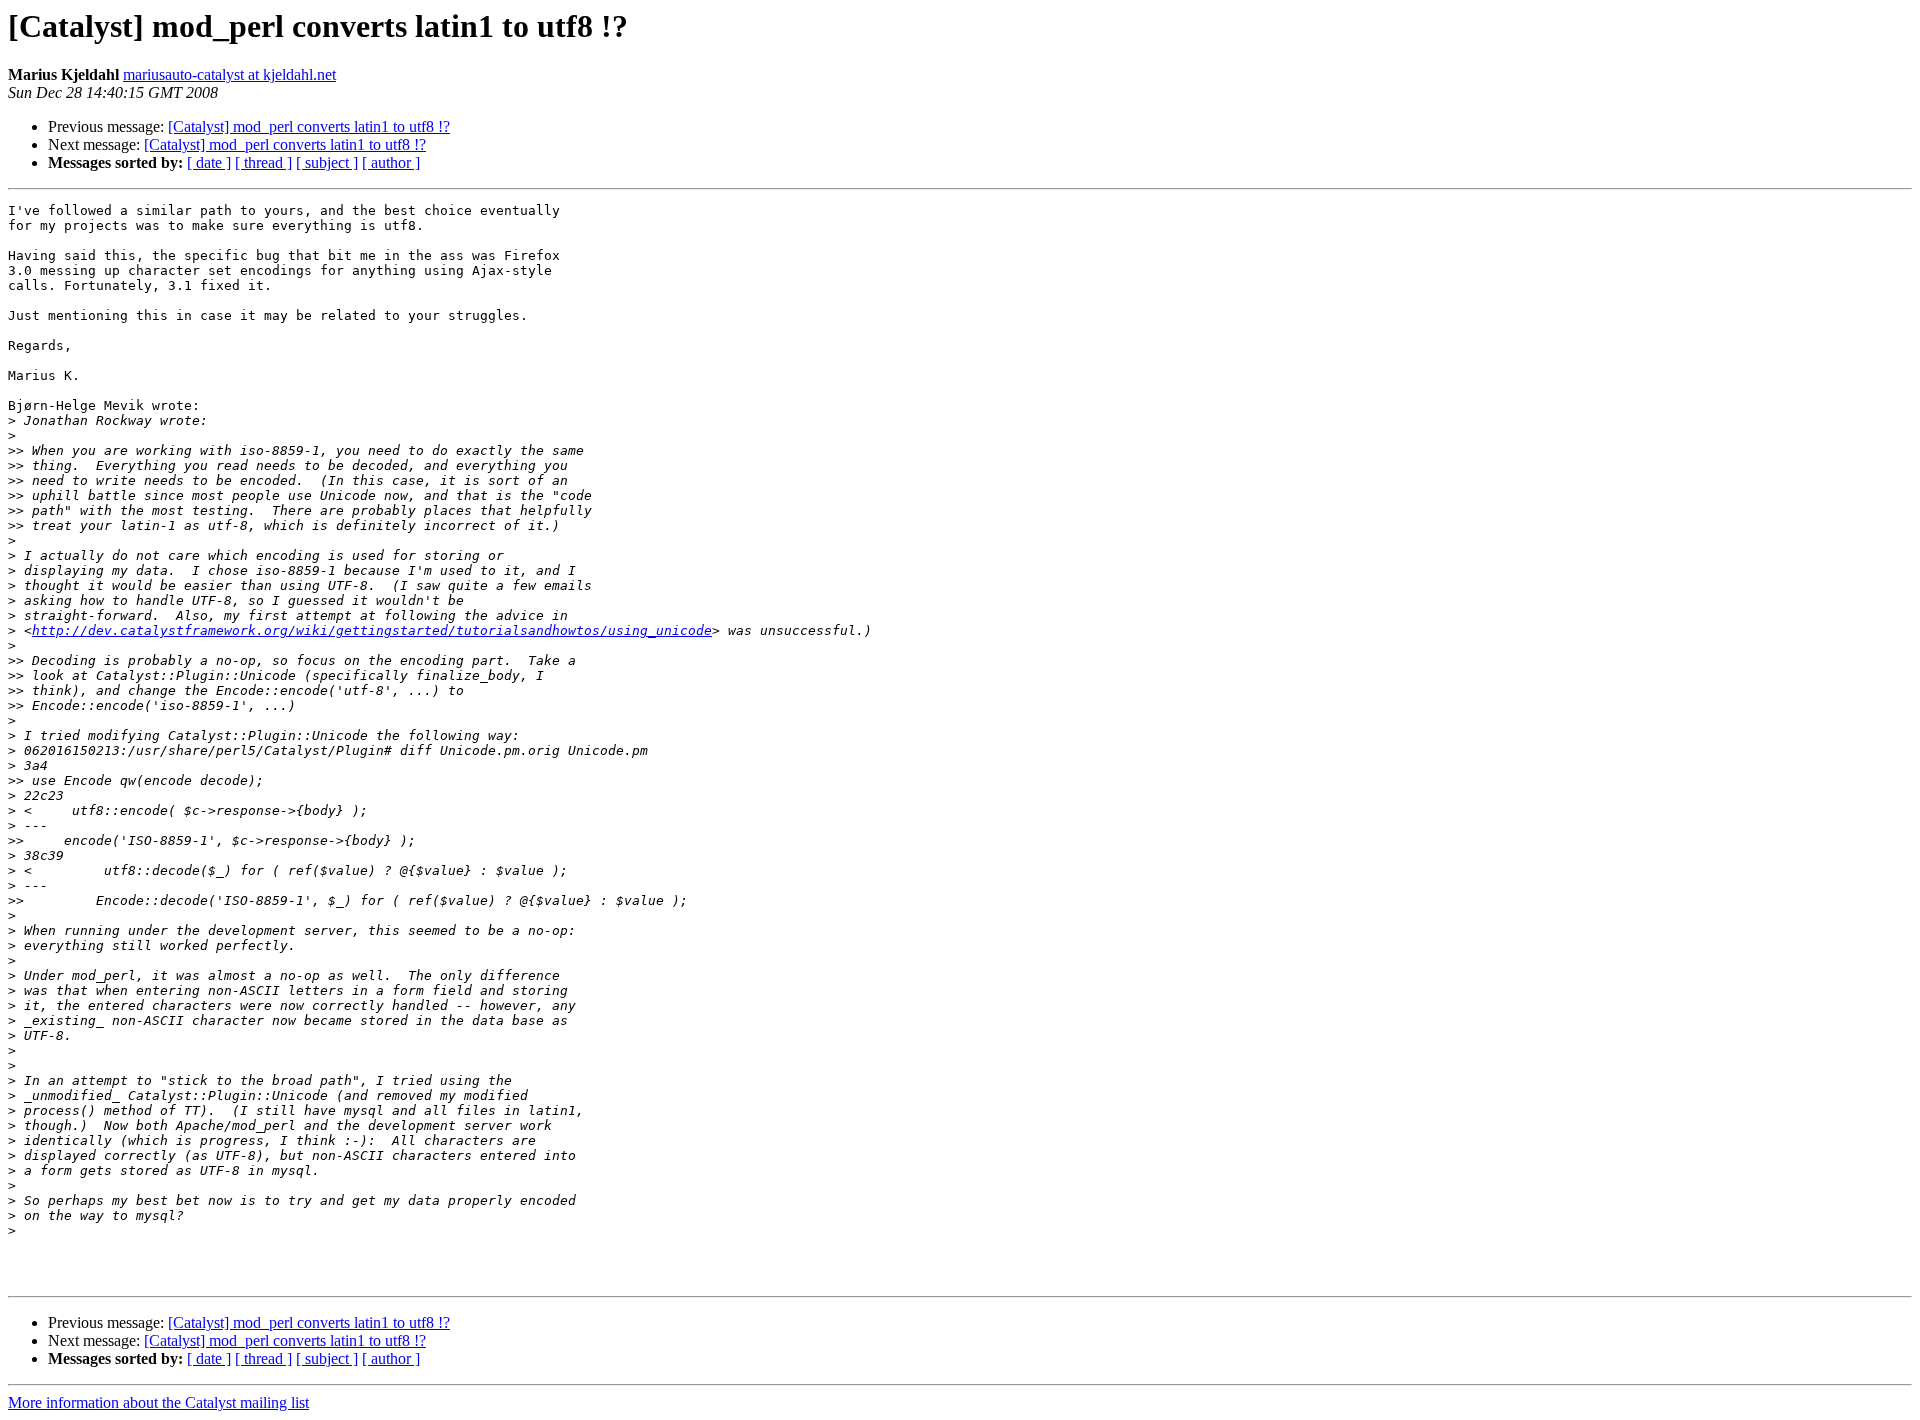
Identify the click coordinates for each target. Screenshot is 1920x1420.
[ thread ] (263, 162)
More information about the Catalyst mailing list (158, 1402)
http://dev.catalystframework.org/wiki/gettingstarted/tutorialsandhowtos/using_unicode (372, 630)
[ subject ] (327, 162)
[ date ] (209, 162)
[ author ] (391, 162)
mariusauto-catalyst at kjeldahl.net (229, 74)
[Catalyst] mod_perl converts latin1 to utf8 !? (309, 126)
